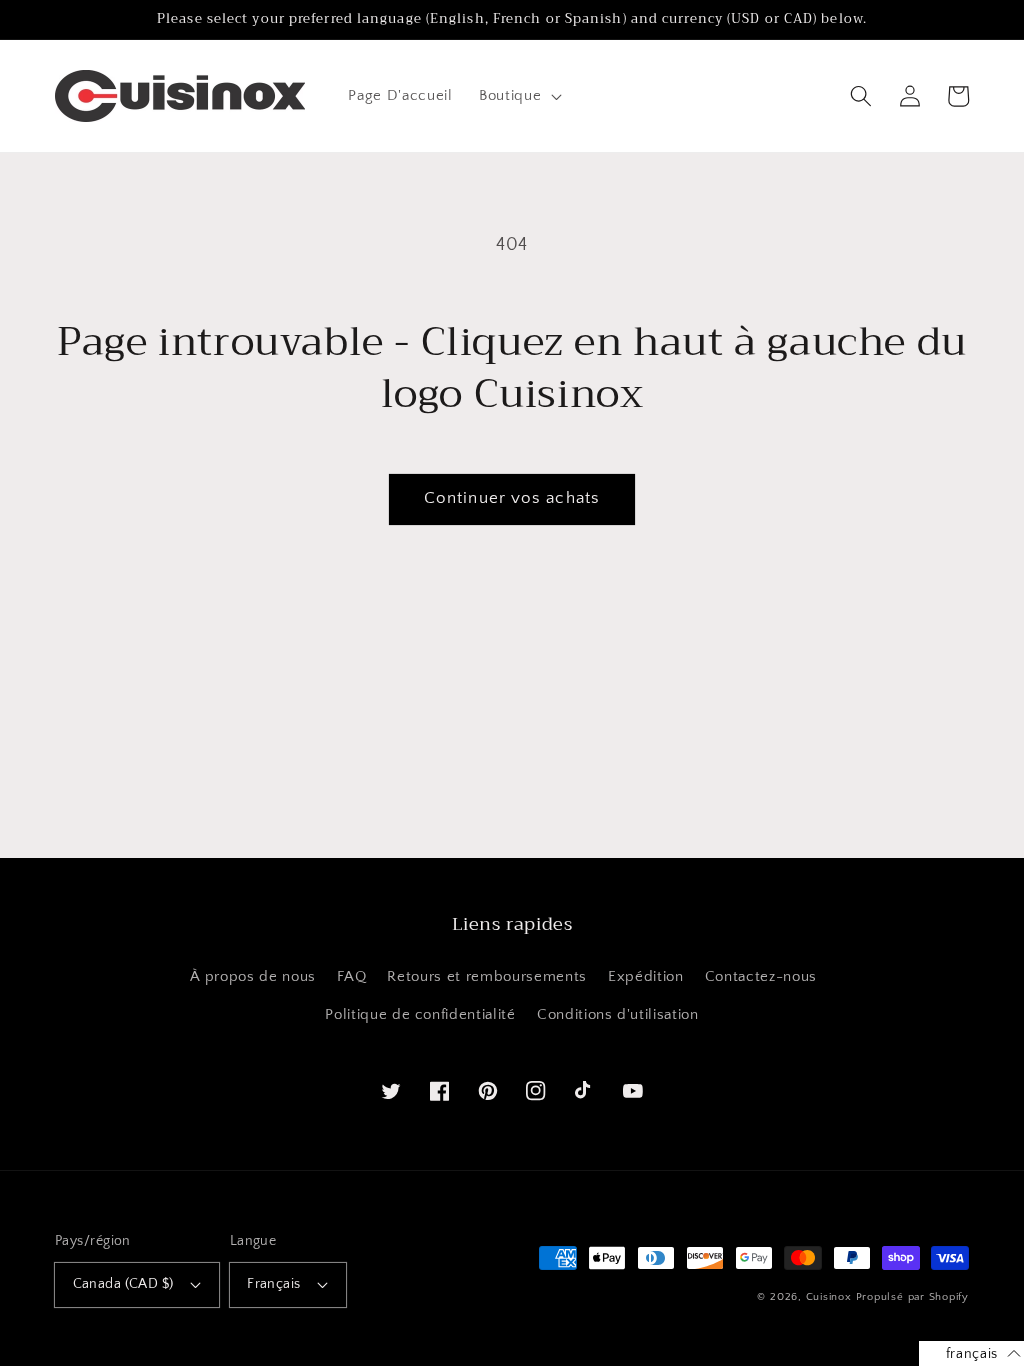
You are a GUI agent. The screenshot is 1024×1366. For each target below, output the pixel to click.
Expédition (646, 976)
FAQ (351, 976)
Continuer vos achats (512, 498)
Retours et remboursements (487, 976)
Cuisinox (829, 1297)
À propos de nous (253, 976)
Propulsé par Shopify (912, 1297)
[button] (518, 96)
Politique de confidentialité (420, 1014)
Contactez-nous (761, 976)
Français (274, 1284)
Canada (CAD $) (123, 1284)
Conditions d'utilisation (618, 1014)
